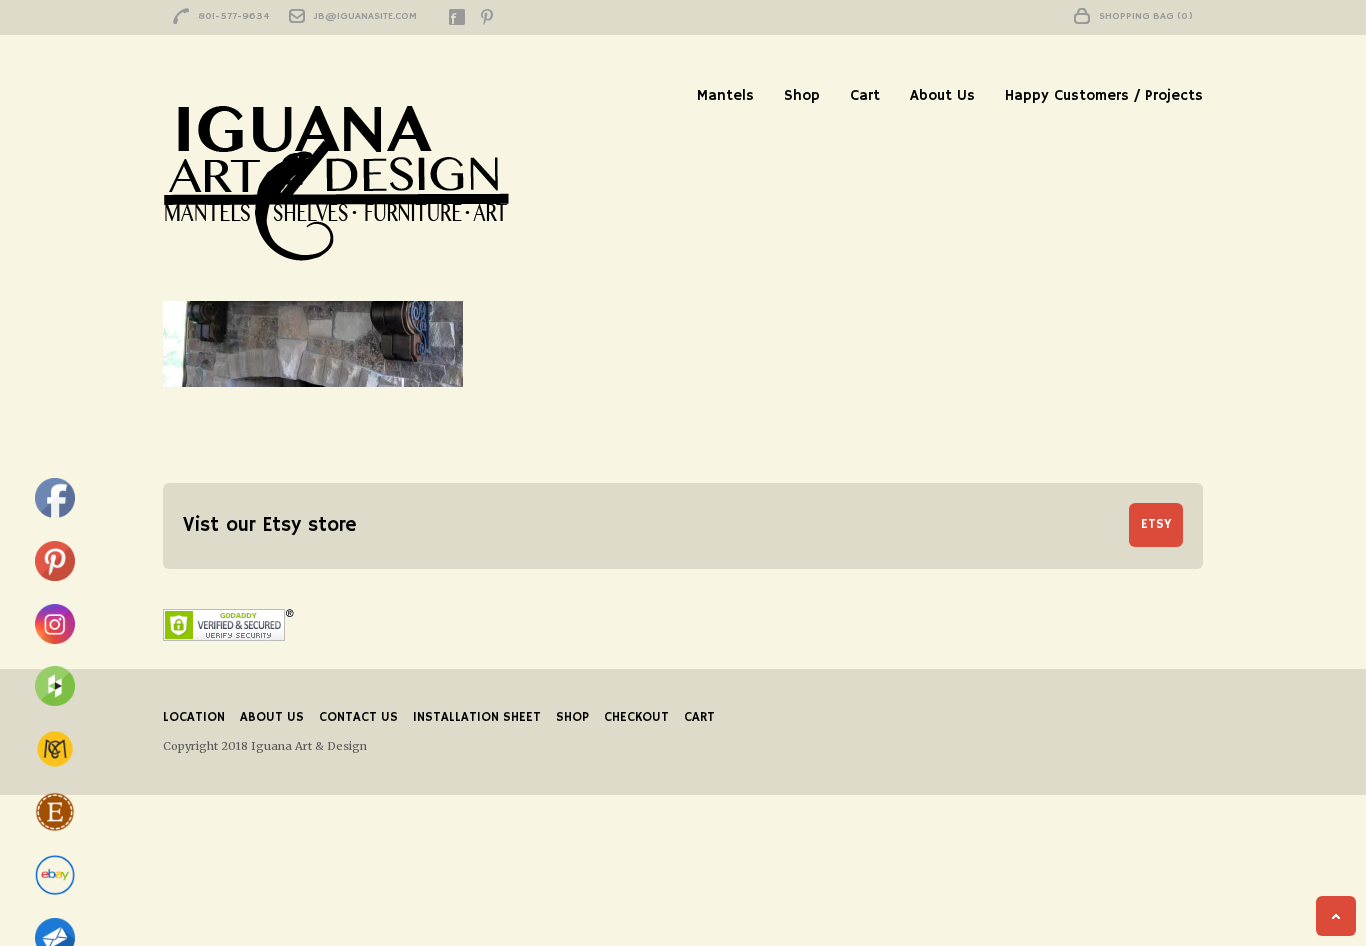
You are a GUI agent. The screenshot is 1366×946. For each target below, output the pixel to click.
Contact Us (358, 717)
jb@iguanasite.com (365, 16)
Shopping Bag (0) (1146, 16)
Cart (865, 95)
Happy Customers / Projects (1104, 95)
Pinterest (487, 17)
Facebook (457, 17)
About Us (942, 95)
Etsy (1156, 524)
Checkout (636, 717)
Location (194, 717)
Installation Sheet (477, 717)
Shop (802, 95)
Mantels (725, 95)
